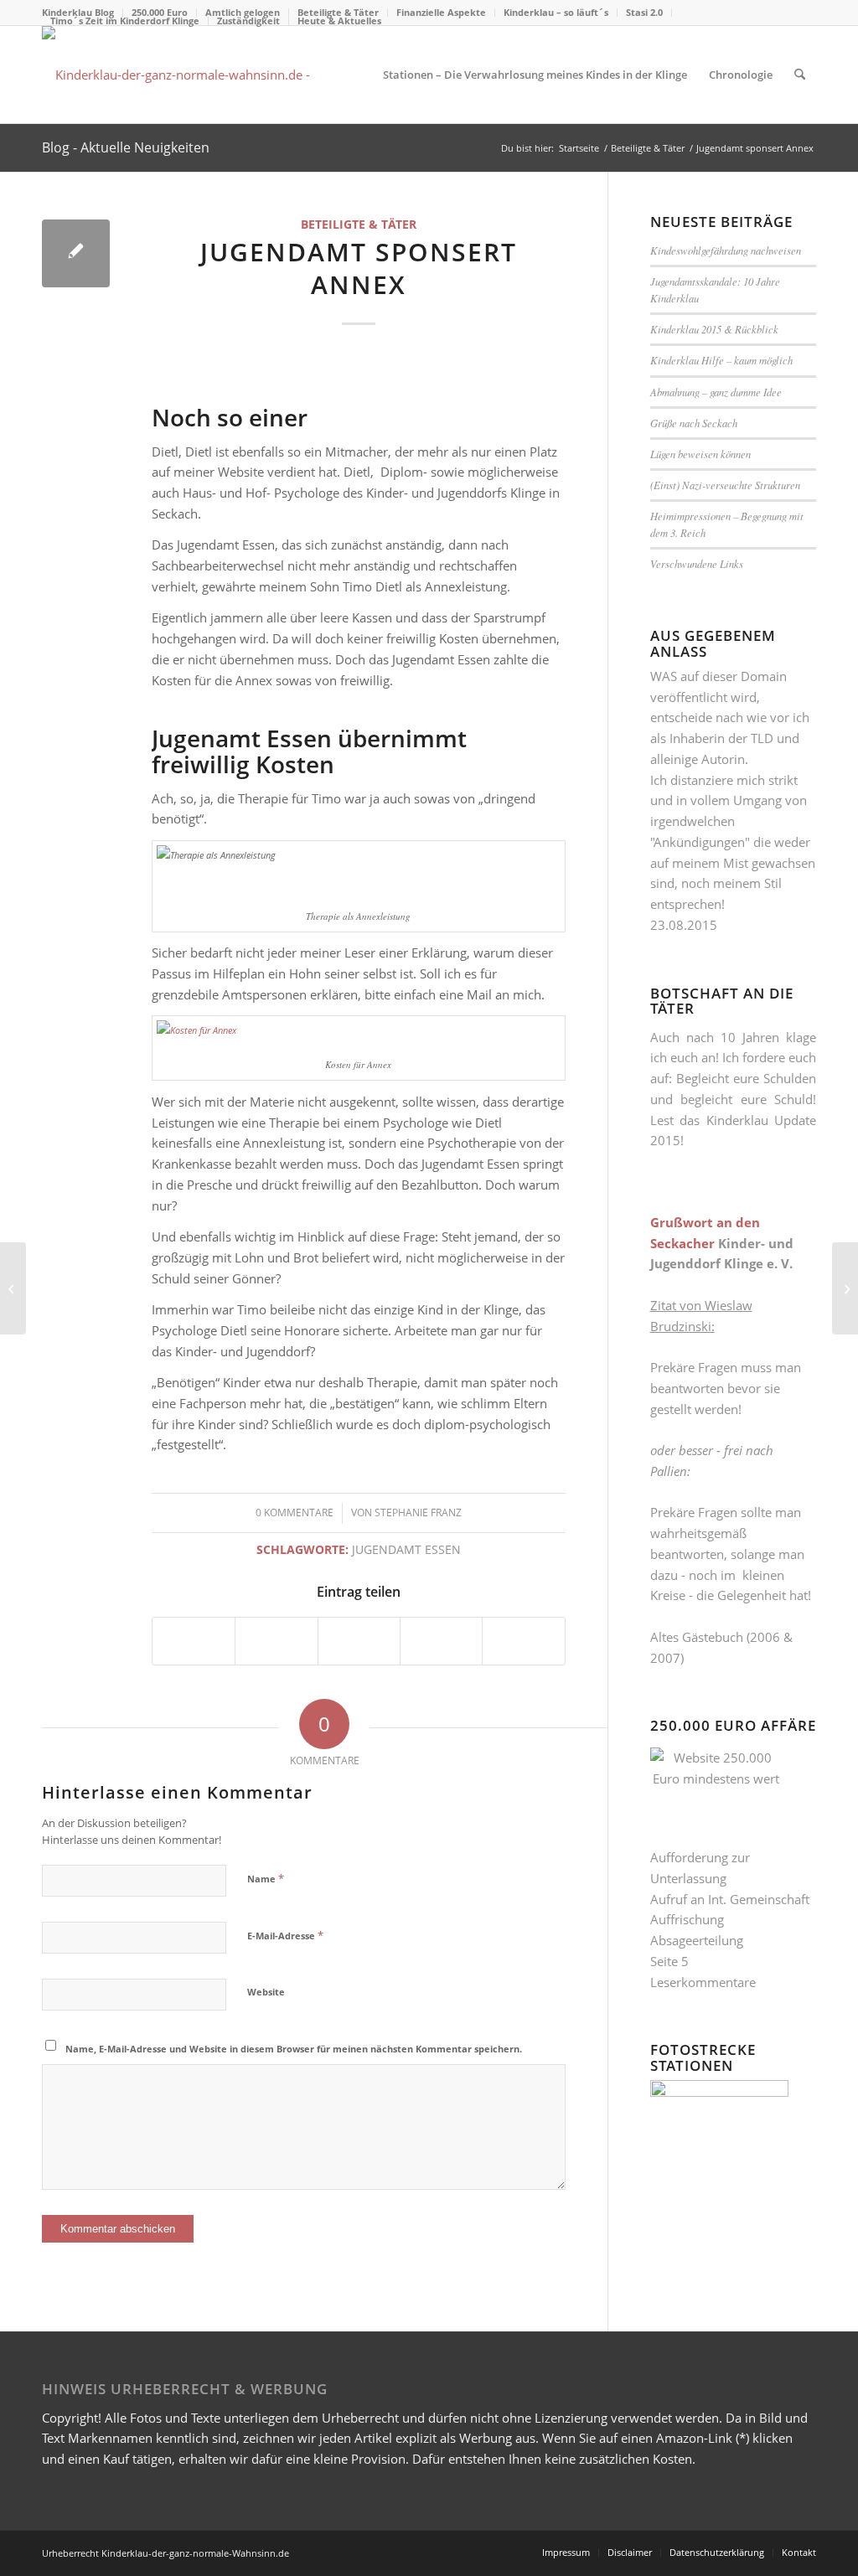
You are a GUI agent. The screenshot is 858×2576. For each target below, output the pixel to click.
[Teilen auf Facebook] (194, 1641)
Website (266, 1992)
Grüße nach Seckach (694, 423)
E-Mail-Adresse (285, 1935)
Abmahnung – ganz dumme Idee (716, 392)
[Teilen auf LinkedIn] (441, 1641)
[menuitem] (442, 13)
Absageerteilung (697, 1940)
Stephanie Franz (418, 1513)
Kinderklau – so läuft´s (556, 12)
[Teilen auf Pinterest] (359, 1641)
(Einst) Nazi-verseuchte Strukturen (725, 485)
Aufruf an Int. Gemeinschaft (730, 1899)
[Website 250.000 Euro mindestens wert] (188, 75)
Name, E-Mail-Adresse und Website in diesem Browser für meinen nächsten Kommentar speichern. (294, 2049)
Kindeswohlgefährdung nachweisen (726, 250)
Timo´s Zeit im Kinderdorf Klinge (125, 21)
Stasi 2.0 (644, 12)
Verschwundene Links (697, 563)
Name (266, 1878)
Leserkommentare (703, 1982)
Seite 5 (669, 1961)
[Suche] (800, 75)
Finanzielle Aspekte (441, 12)
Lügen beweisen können (700, 454)
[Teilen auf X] (276, 1641)
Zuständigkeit (248, 21)
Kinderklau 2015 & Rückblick (714, 329)
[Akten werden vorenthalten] (13, 1288)
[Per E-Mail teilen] (523, 1641)
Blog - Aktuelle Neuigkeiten (126, 147)
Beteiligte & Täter (359, 225)
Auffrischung (687, 1919)
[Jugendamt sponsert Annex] (76, 253)
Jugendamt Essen (406, 1550)
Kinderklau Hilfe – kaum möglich (721, 360)
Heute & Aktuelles (339, 21)
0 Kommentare (295, 1513)
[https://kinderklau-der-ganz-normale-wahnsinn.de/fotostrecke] (719, 2092)
